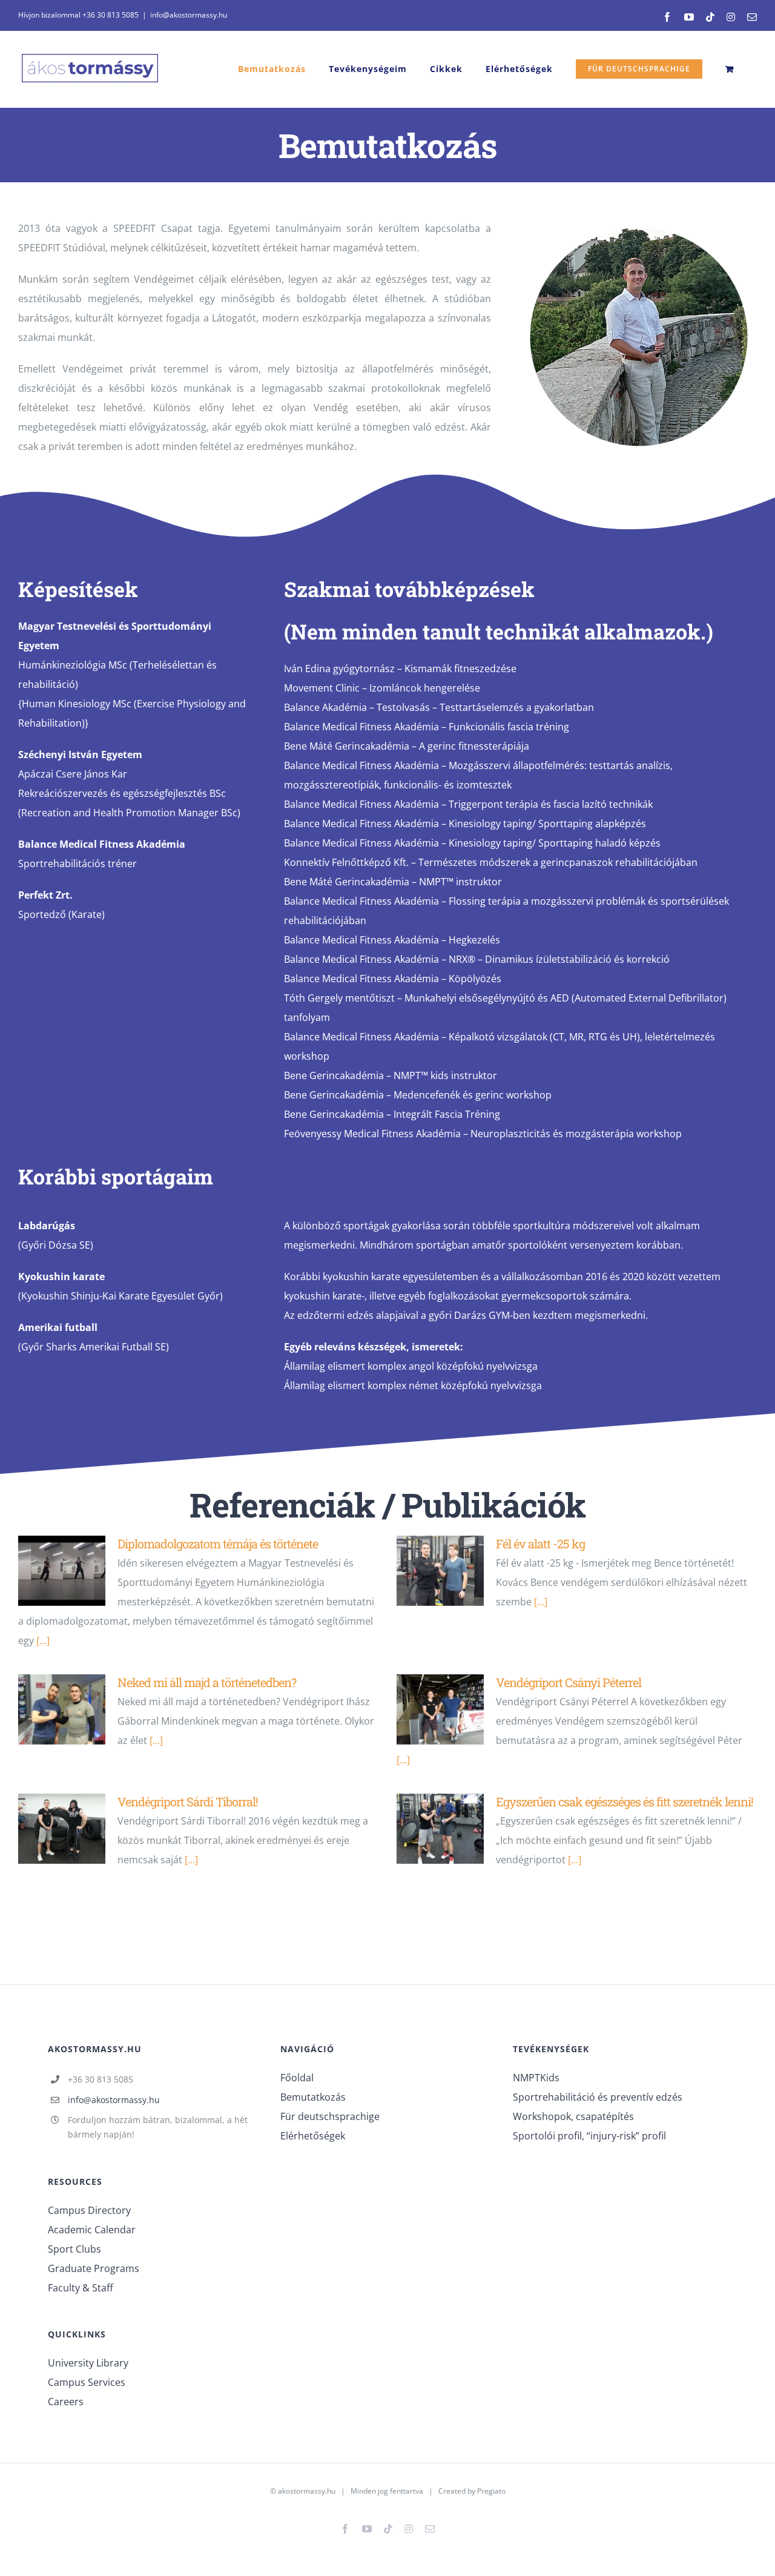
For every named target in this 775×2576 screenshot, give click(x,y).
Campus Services (87, 2382)
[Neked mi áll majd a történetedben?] (62, 1709)
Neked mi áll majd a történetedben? (207, 1682)
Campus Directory (89, 2210)
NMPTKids (536, 2078)
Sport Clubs (74, 2249)
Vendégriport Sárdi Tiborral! (188, 1802)
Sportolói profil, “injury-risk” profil (589, 2136)
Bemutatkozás (313, 2097)
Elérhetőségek (313, 2136)
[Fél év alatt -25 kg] (440, 1571)
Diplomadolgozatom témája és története (218, 1544)
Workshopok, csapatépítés (573, 2116)
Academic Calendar (92, 2230)
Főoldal (297, 2078)
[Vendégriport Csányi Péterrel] (440, 1709)
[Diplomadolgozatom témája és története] (62, 1571)
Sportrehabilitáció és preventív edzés (598, 2097)
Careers (66, 2402)
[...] (43, 1640)
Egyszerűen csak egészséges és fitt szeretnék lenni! (625, 1802)
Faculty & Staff (81, 2288)
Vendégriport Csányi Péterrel (569, 1682)
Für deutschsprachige (330, 2116)
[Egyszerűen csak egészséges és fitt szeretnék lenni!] (440, 1829)
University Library (88, 2363)
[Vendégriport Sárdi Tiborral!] (62, 1829)
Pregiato (491, 2491)
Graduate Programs (94, 2268)
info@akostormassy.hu (189, 15)
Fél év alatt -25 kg (540, 1544)
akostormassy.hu (307, 2491)
